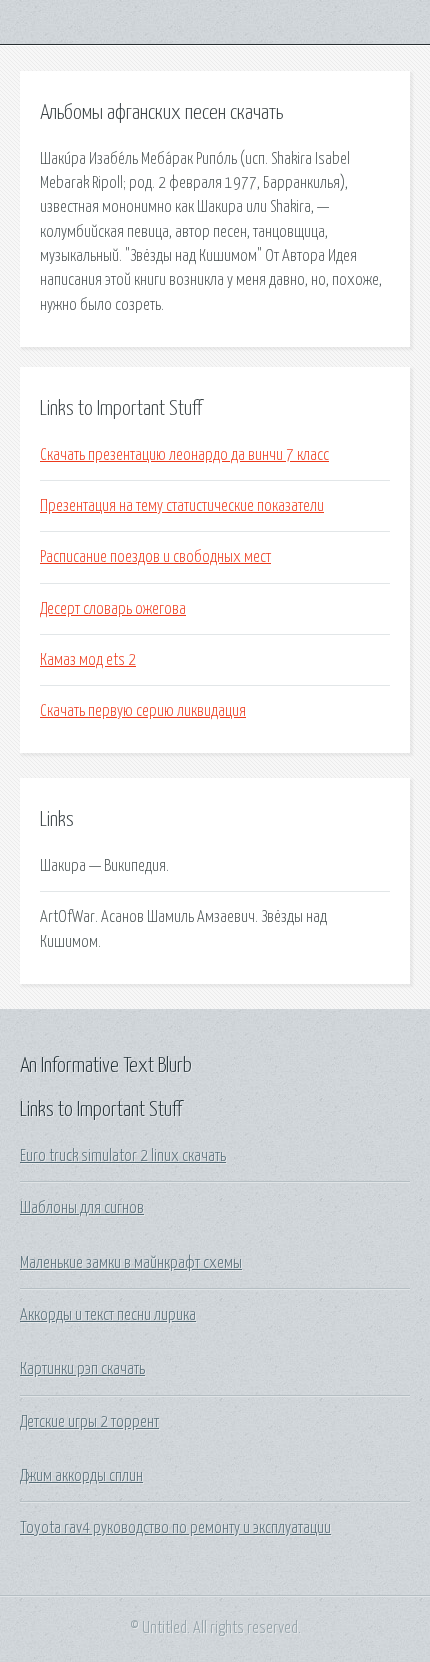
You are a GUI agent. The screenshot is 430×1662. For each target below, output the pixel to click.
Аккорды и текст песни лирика (108, 1315)
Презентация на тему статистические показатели (182, 506)
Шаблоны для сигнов (82, 1208)
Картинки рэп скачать (82, 1369)
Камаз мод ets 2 (88, 660)
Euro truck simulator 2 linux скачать (123, 1156)
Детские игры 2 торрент (89, 1422)
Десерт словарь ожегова (113, 609)
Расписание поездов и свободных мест (155, 557)
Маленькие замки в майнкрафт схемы (131, 1263)
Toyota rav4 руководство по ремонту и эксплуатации (175, 1528)
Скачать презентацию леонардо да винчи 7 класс (184, 455)
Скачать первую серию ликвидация (143, 711)
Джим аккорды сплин (81, 1476)
